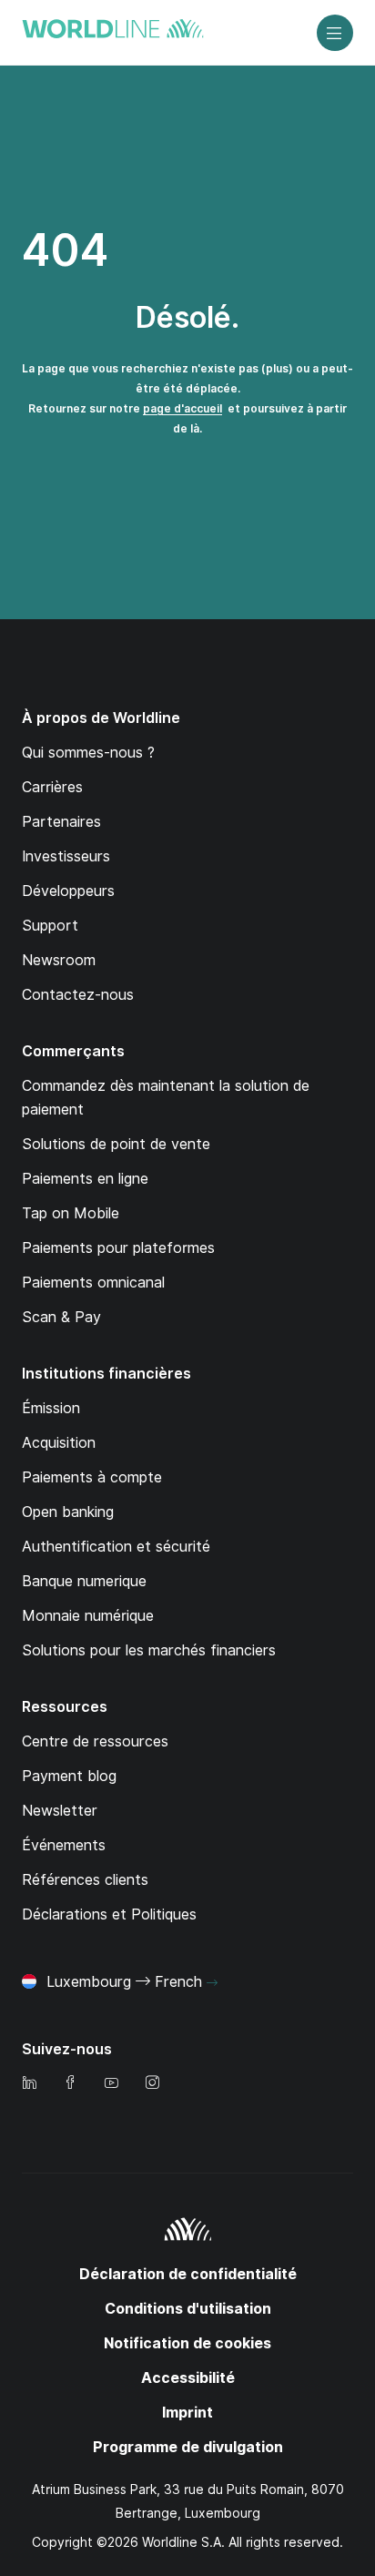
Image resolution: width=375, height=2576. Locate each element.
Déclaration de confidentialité (188, 2274)
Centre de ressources (95, 1741)
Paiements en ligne (85, 1179)
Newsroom (59, 960)
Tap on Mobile (71, 1213)
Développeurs (68, 891)
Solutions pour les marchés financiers (149, 1650)
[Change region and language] (212, 1983)
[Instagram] (152, 2084)
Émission (51, 1408)
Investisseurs (66, 856)
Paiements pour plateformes (118, 1248)
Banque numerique (84, 1581)
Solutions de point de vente (116, 1144)
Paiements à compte (92, 1477)
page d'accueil (182, 408)
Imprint (187, 2413)
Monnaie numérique (88, 1616)
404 (65, 250)
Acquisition (59, 1443)
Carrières (52, 787)
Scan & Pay (61, 1317)
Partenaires (61, 822)
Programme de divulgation (188, 2447)
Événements (64, 1845)
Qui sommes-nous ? (88, 753)
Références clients (85, 1880)
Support (50, 926)
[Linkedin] (29, 2084)
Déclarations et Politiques (109, 1914)
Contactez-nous (78, 995)
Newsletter (60, 1811)
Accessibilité (188, 2378)
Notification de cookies (187, 2343)
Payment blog (69, 1776)
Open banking (68, 1512)
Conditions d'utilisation (188, 2309)
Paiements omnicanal (93, 1283)
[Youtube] (111, 2084)
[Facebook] (70, 2084)
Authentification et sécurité (116, 1547)
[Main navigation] (335, 33)
